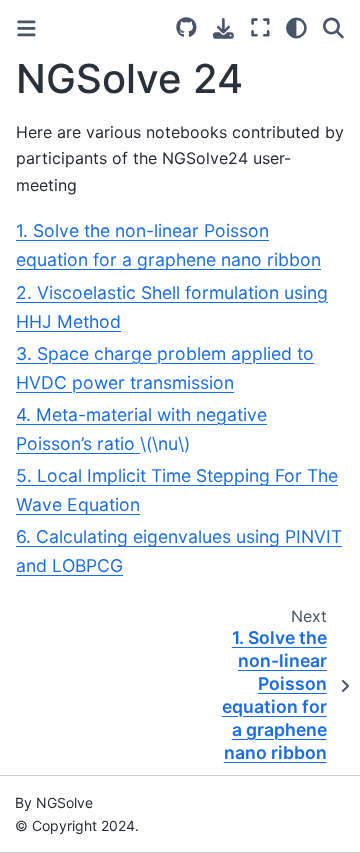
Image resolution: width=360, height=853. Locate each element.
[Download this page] (223, 28)
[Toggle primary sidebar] (26, 28)
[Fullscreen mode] (260, 27)
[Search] (333, 27)
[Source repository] (186, 27)
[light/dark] (296, 27)
